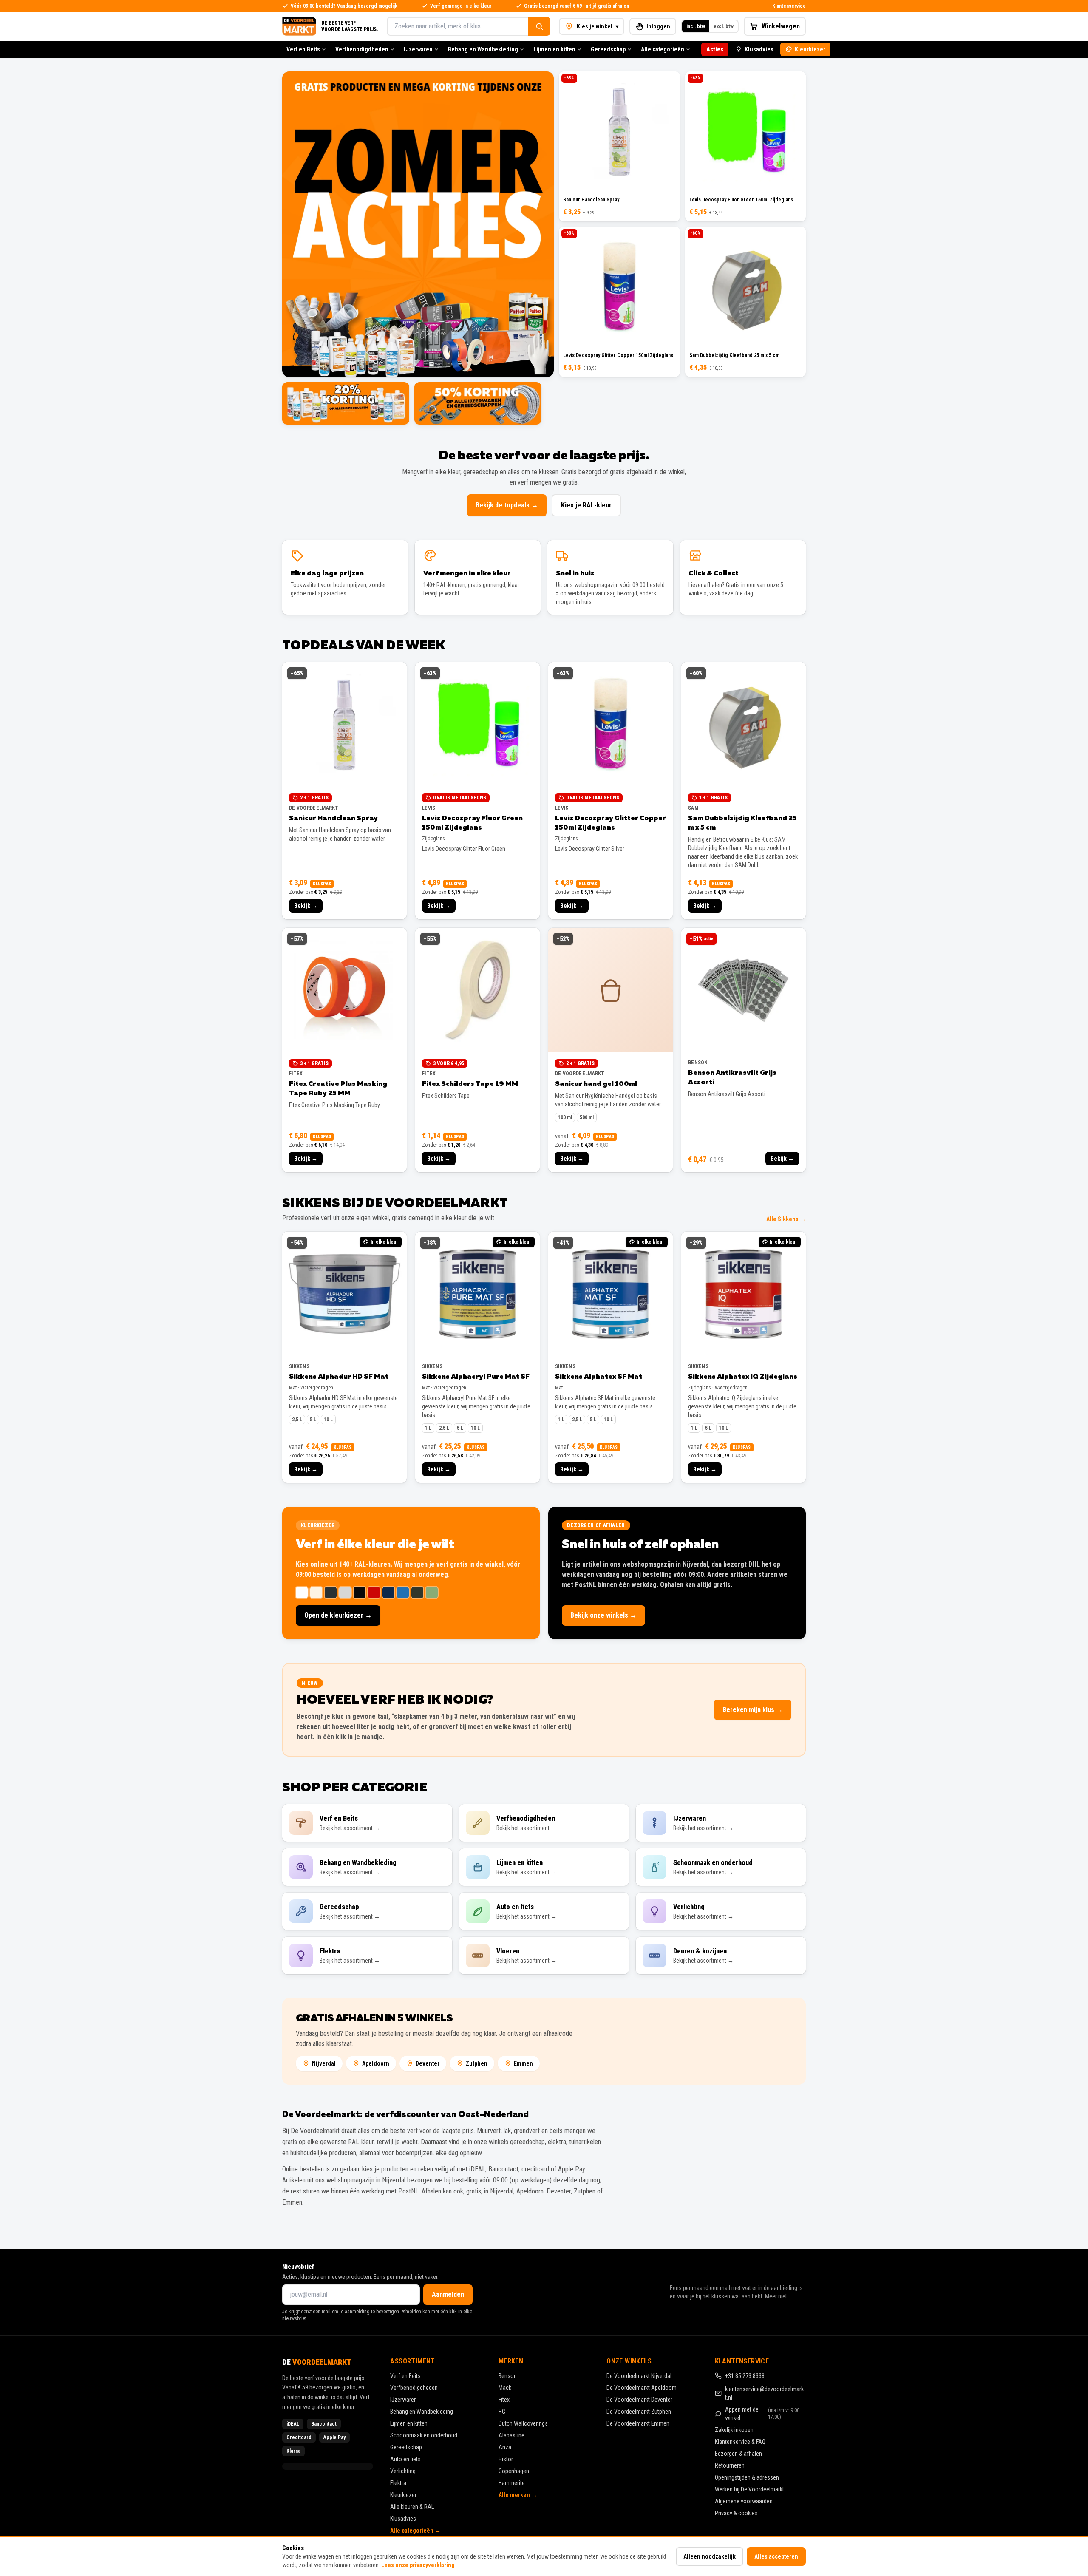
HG (502, 2412)
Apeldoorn (376, 2063)
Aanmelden (448, 2294)
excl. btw (724, 26)
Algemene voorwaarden (744, 2501)
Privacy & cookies (736, 2513)
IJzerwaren (418, 49)
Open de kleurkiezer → (338, 1615)
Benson (508, 2376)
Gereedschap (608, 49)
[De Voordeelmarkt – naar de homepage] (299, 26)
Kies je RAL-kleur (586, 505)
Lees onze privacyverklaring (418, 2565)
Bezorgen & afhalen (738, 2454)
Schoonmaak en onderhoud (424, 2435)
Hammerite (512, 2483)
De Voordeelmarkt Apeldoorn (642, 2388)
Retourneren (730, 2465)
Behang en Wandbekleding (483, 49)
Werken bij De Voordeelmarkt (749, 2489)
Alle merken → (518, 2495)
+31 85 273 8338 (745, 2376)
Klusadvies (759, 49)
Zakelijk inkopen (734, 2430)
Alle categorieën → (415, 2531)
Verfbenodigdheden (362, 49)
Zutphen (477, 2063)
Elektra (398, 2483)
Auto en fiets (405, 2459)
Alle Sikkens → (786, 1219)
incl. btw (696, 26)
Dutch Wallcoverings (523, 2423)
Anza (505, 2447)
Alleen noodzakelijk (710, 2556)
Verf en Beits (303, 49)
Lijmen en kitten (554, 49)
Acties (715, 49)
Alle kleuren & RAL (412, 2507)
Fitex (504, 2400)
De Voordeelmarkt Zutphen (639, 2412)
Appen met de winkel (764, 2414)
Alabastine (511, 2435)
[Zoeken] (539, 26)
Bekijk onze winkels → (603, 1615)
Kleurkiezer (810, 49)
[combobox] (458, 26)
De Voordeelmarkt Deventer (639, 2400)
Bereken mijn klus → (753, 1710)
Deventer (428, 2063)
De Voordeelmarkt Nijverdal (639, 2376)
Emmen (523, 2063)
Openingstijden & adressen (747, 2477)
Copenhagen (514, 2471)
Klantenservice (789, 6)
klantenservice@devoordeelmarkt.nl (764, 2393)
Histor (506, 2459)
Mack (505, 2388)
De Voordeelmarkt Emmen (638, 2423)
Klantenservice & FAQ (740, 2442)
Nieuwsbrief (298, 2267)
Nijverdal (324, 2063)
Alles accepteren (776, 2556)
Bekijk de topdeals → (507, 505)
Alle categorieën (663, 49)
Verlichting (403, 2471)
